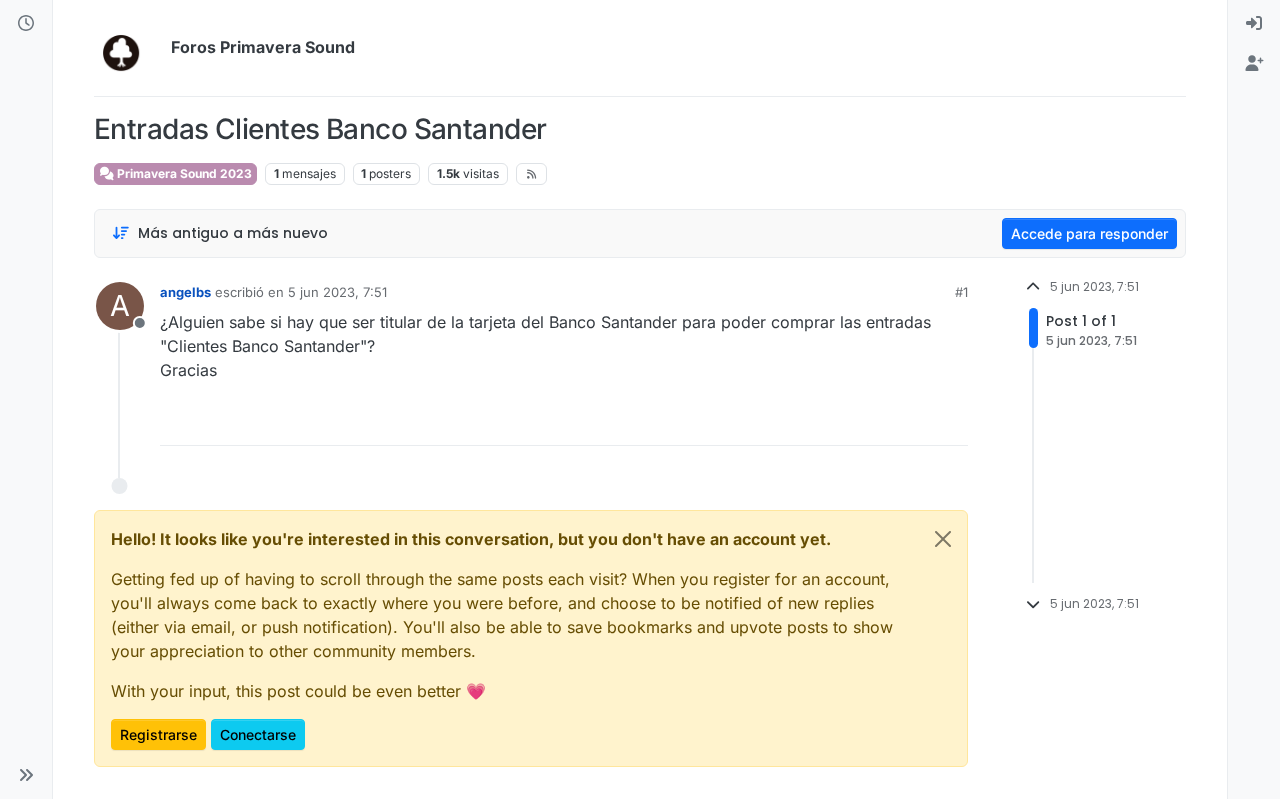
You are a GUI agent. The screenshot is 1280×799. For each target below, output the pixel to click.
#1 (961, 292)
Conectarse (258, 734)
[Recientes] (26, 24)
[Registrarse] (1254, 64)
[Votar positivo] (841, 421)
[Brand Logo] (128, 48)
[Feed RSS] (531, 174)
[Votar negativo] (911, 421)
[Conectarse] (1254, 24)
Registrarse (158, 734)
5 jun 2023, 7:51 (337, 292)
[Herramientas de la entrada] (951, 421)
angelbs (185, 292)
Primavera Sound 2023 (183, 173)
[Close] (943, 539)
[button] (26, 775)
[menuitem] (1254, 24)
